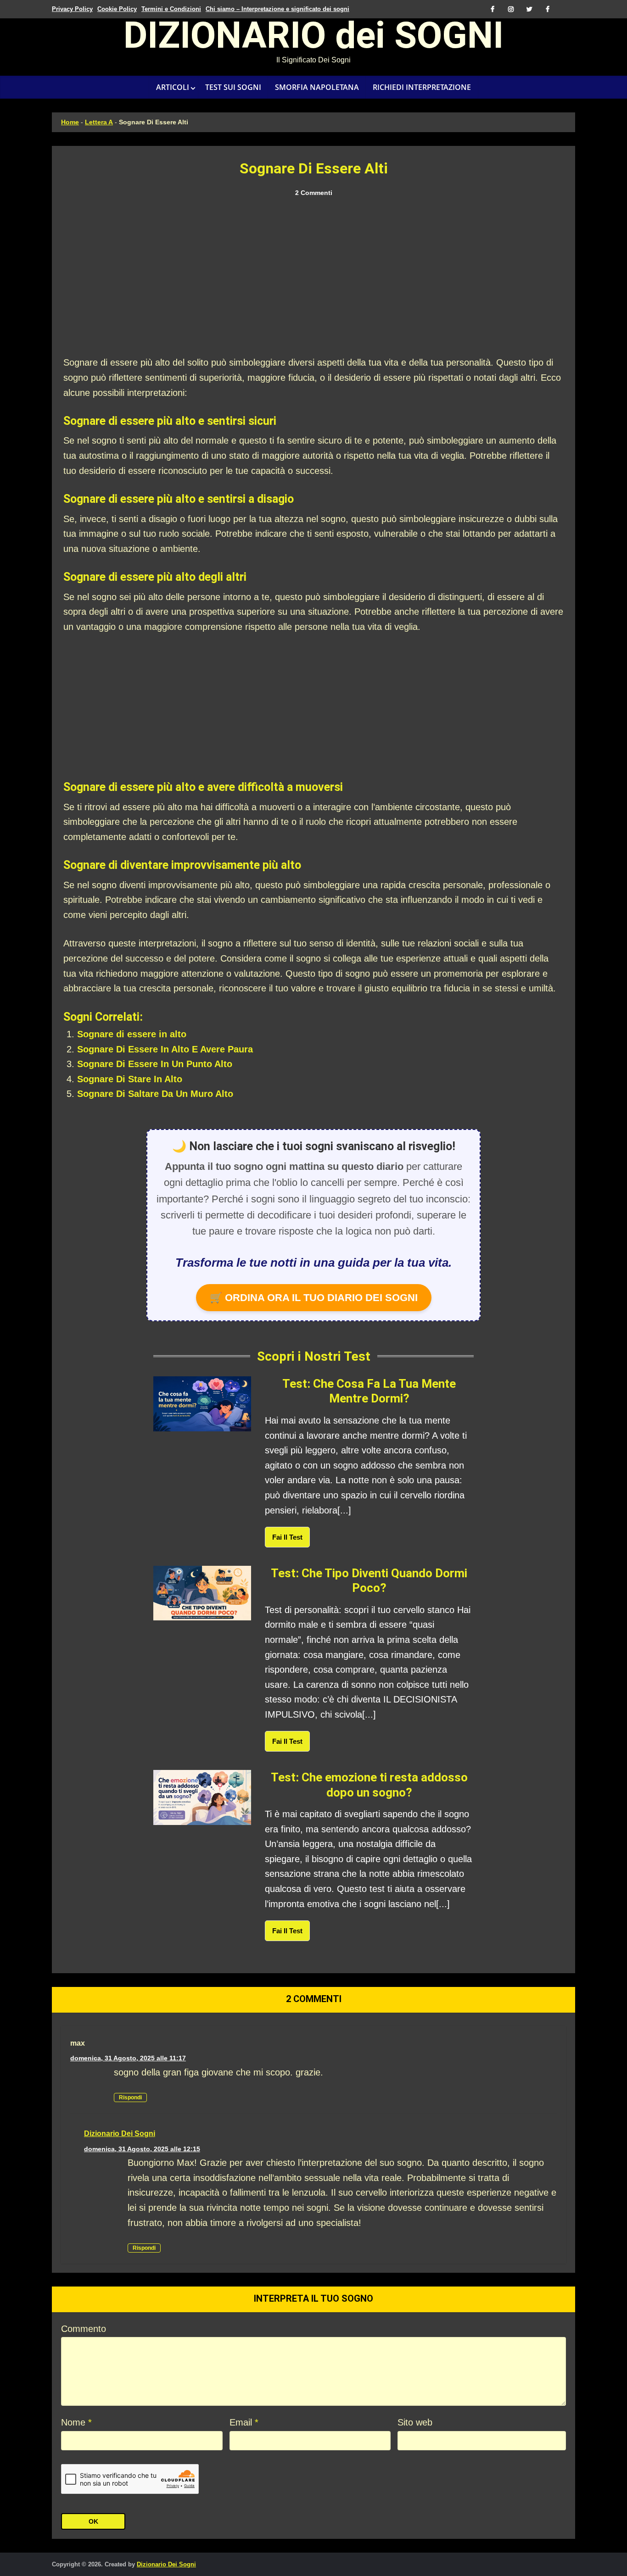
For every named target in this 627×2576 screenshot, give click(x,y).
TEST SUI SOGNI (233, 87)
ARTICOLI (173, 87)
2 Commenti (314, 193)
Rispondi (130, 2098)
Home (70, 122)
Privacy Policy (72, 9)
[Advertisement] (313, 277)
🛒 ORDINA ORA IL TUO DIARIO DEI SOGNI (314, 1298)
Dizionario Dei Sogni (120, 2134)
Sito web (415, 2422)
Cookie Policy (117, 9)
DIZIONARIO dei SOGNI (313, 39)
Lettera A (99, 122)
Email (244, 2422)
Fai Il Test (287, 1537)
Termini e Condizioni (171, 9)
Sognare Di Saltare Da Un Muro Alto (155, 1094)
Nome (76, 2422)
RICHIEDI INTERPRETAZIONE (422, 87)
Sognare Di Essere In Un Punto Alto (155, 1064)
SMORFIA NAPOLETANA (317, 87)
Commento (84, 2329)
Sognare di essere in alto (132, 1034)
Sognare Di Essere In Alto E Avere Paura (165, 1049)
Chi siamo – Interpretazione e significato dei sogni (277, 9)
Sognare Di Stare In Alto (130, 1079)
